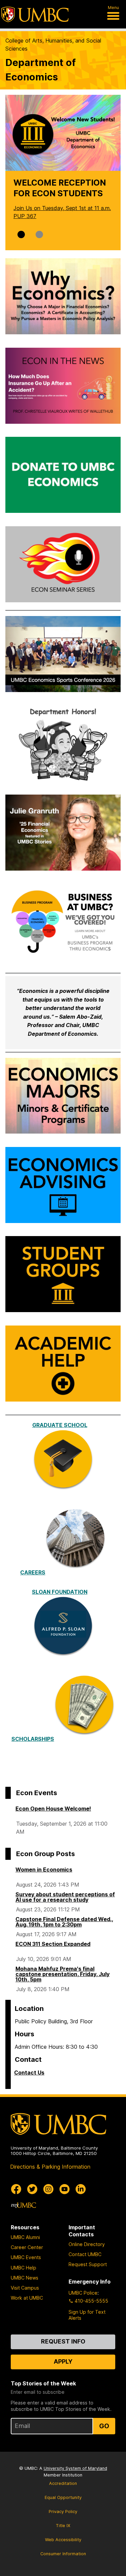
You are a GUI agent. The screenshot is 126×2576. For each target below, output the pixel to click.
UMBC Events (26, 2257)
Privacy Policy (63, 2512)
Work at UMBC (27, 2298)
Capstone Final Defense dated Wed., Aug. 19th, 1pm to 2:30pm (64, 1922)
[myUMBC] (24, 2205)
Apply (63, 2361)
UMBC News (25, 2278)
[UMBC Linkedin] (81, 2189)
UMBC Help (24, 2268)
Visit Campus (25, 2288)
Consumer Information (63, 2554)
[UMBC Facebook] (16, 2189)
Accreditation (63, 2483)
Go (104, 2426)
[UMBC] (35, 14)
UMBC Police (83, 2293)
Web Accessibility (63, 2540)
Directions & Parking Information (50, 2167)
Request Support (88, 2264)
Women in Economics (44, 1870)
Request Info (63, 2341)
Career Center (27, 2247)
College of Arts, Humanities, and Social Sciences (53, 45)
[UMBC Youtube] (65, 2189)
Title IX (63, 2526)
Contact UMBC (85, 2254)
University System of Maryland (75, 2468)
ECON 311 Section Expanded (53, 1944)
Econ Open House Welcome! (53, 1809)
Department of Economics (40, 70)
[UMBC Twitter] (32, 2189)
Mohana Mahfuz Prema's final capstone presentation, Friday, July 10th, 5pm (62, 1974)
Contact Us (29, 2073)
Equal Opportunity (63, 2497)
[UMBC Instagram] (48, 2189)
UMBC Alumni (25, 2237)
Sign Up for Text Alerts (87, 2315)
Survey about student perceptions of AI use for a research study (65, 1897)
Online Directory (87, 2244)
